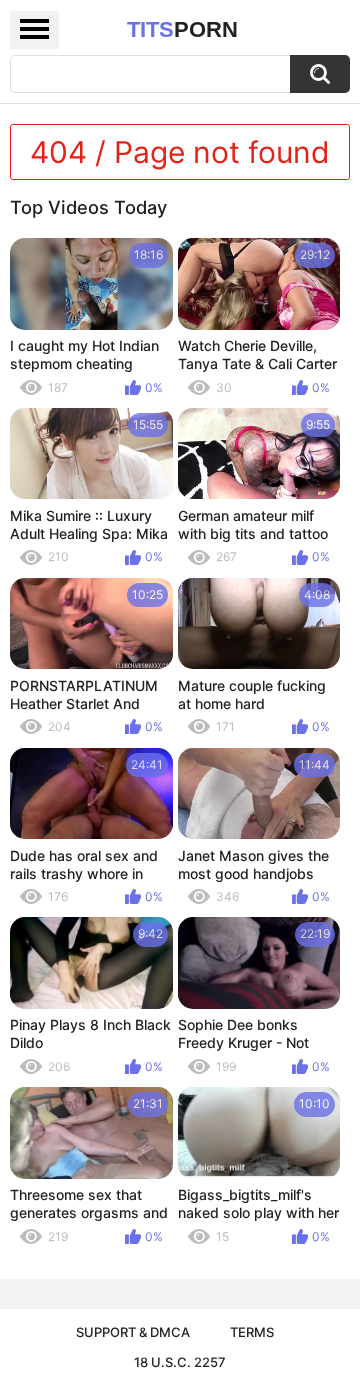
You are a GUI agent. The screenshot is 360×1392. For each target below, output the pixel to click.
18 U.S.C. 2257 (180, 1362)
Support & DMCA (133, 1332)
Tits (182, 29)
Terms (252, 1332)
